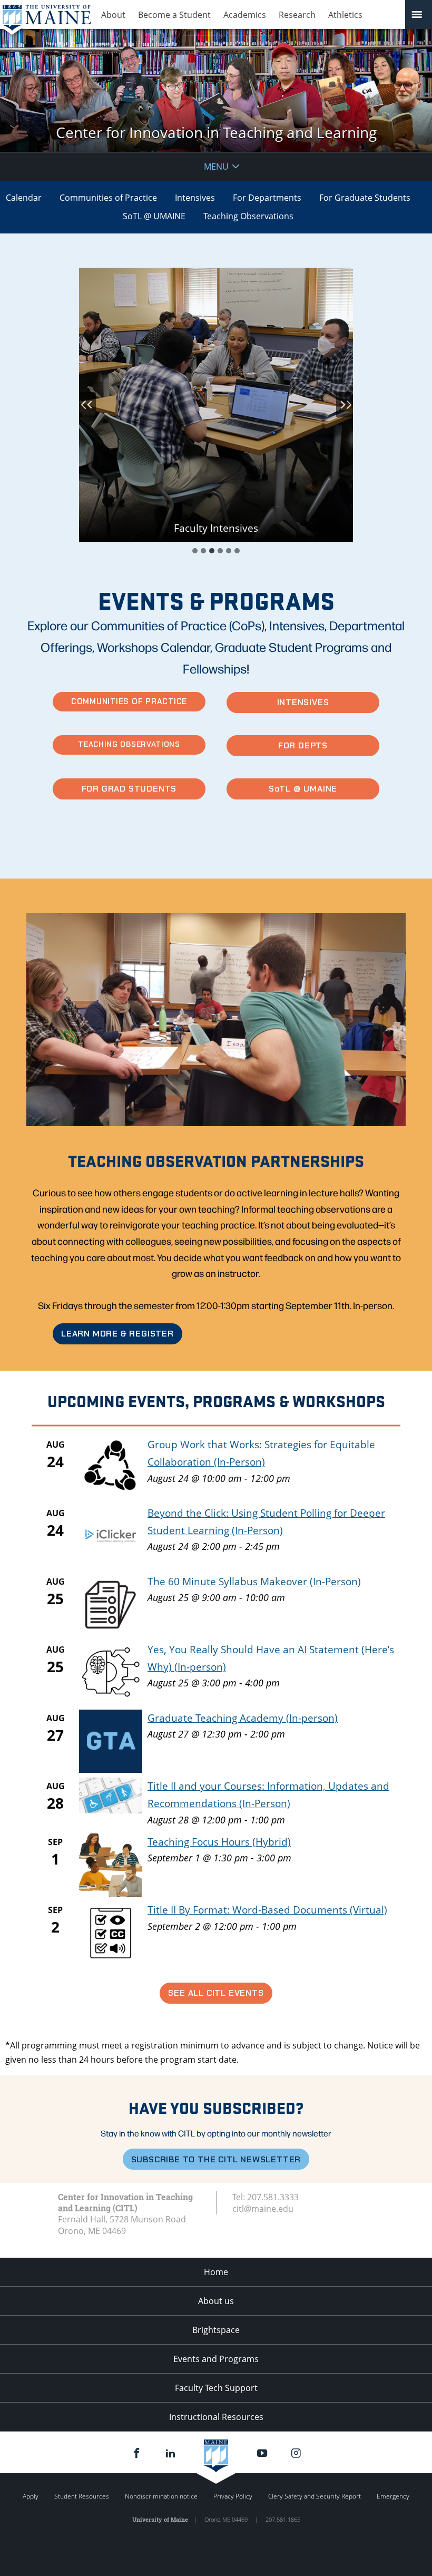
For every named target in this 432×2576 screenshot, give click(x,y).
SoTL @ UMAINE (154, 216)
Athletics (345, 15)
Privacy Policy (233, 2496)
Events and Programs (216, 2359)
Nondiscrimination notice (161, 2496)
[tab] (195, 551)
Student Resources (82, 2496)
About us (216, 2301)
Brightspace (216, 2330)
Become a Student (174, 15)
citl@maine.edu (263, 2209)
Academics (245, 15)
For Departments (267, 198)
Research (297, 15)
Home (216, 2272)
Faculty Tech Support (216, 2388)
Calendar (24, 198)
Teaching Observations (248, 216)
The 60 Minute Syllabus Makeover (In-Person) (254, 1581)
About (113, 15)
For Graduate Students (365, 198)
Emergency (393, 2496)
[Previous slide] (87, 405)
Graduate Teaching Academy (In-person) (243, 1718)
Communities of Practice (108, 198)
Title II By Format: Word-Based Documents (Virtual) (267, 1910)
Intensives (195, 198)
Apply (31, 2496)
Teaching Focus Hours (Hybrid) (219, 1842)
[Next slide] (345, 405)
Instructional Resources (216, 2417)
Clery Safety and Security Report (315, 2496)
